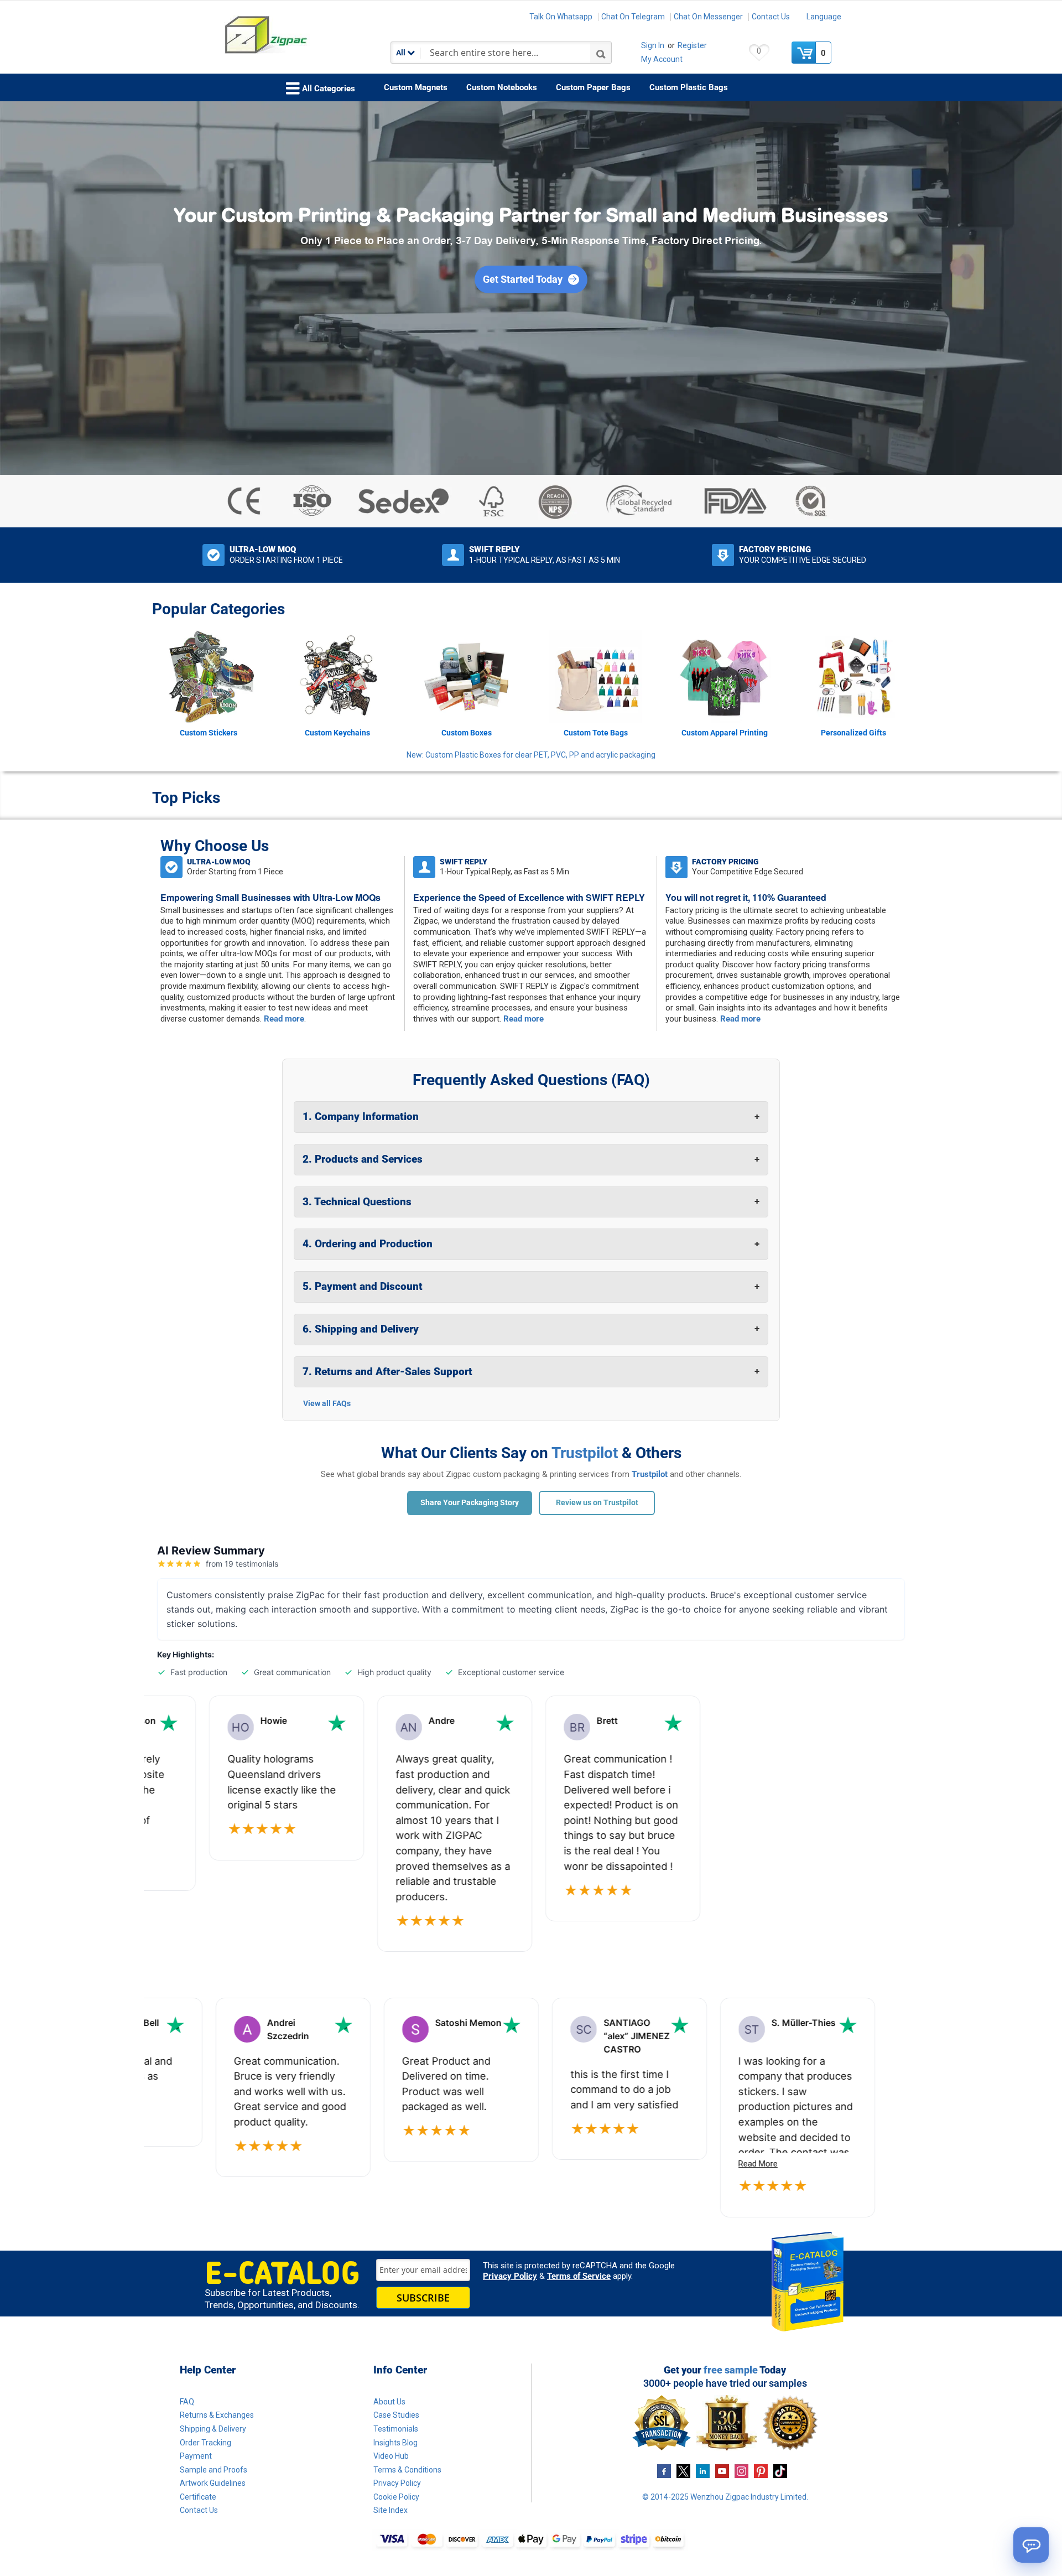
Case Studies (396, 2415)
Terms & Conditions (407, 2470)
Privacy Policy (510, 2276)
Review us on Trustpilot (597, 1502)
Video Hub (391, 2456)
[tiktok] (780, 2470)
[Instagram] (741, 2470)
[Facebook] (664, 2470)
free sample (731, 2370)
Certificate (198, 2497)
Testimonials (396, 2429)
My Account (662, 59)
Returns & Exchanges (217, 2415)
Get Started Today (523, 279)
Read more (284, 1019)
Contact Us (771, 17)
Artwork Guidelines (213, 2483)
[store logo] (301, 35)
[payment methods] (531, 2540)
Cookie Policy (396, 2497)
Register (692, 45)
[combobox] (501, 53)
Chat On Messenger (708, 17)
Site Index (391, 2510)
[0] (805, 53)
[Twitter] (683, 2470)
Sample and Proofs (214, 2470)
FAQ (187, 2402)
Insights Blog (395, 2443)
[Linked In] (703, 2470)
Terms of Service (579, 2276)
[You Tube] (722, 2470)
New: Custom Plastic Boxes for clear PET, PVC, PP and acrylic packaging (531, 755)
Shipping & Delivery (213, 2429)
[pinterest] (761, 2470)
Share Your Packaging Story (470, 1502)
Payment (196, 2456)
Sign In (653, 45)
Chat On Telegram (633, 17)
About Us (389, 2402)
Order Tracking (205, 2443)
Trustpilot (585, 1453)
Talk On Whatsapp (561, 17)
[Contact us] (1031, 2545)
